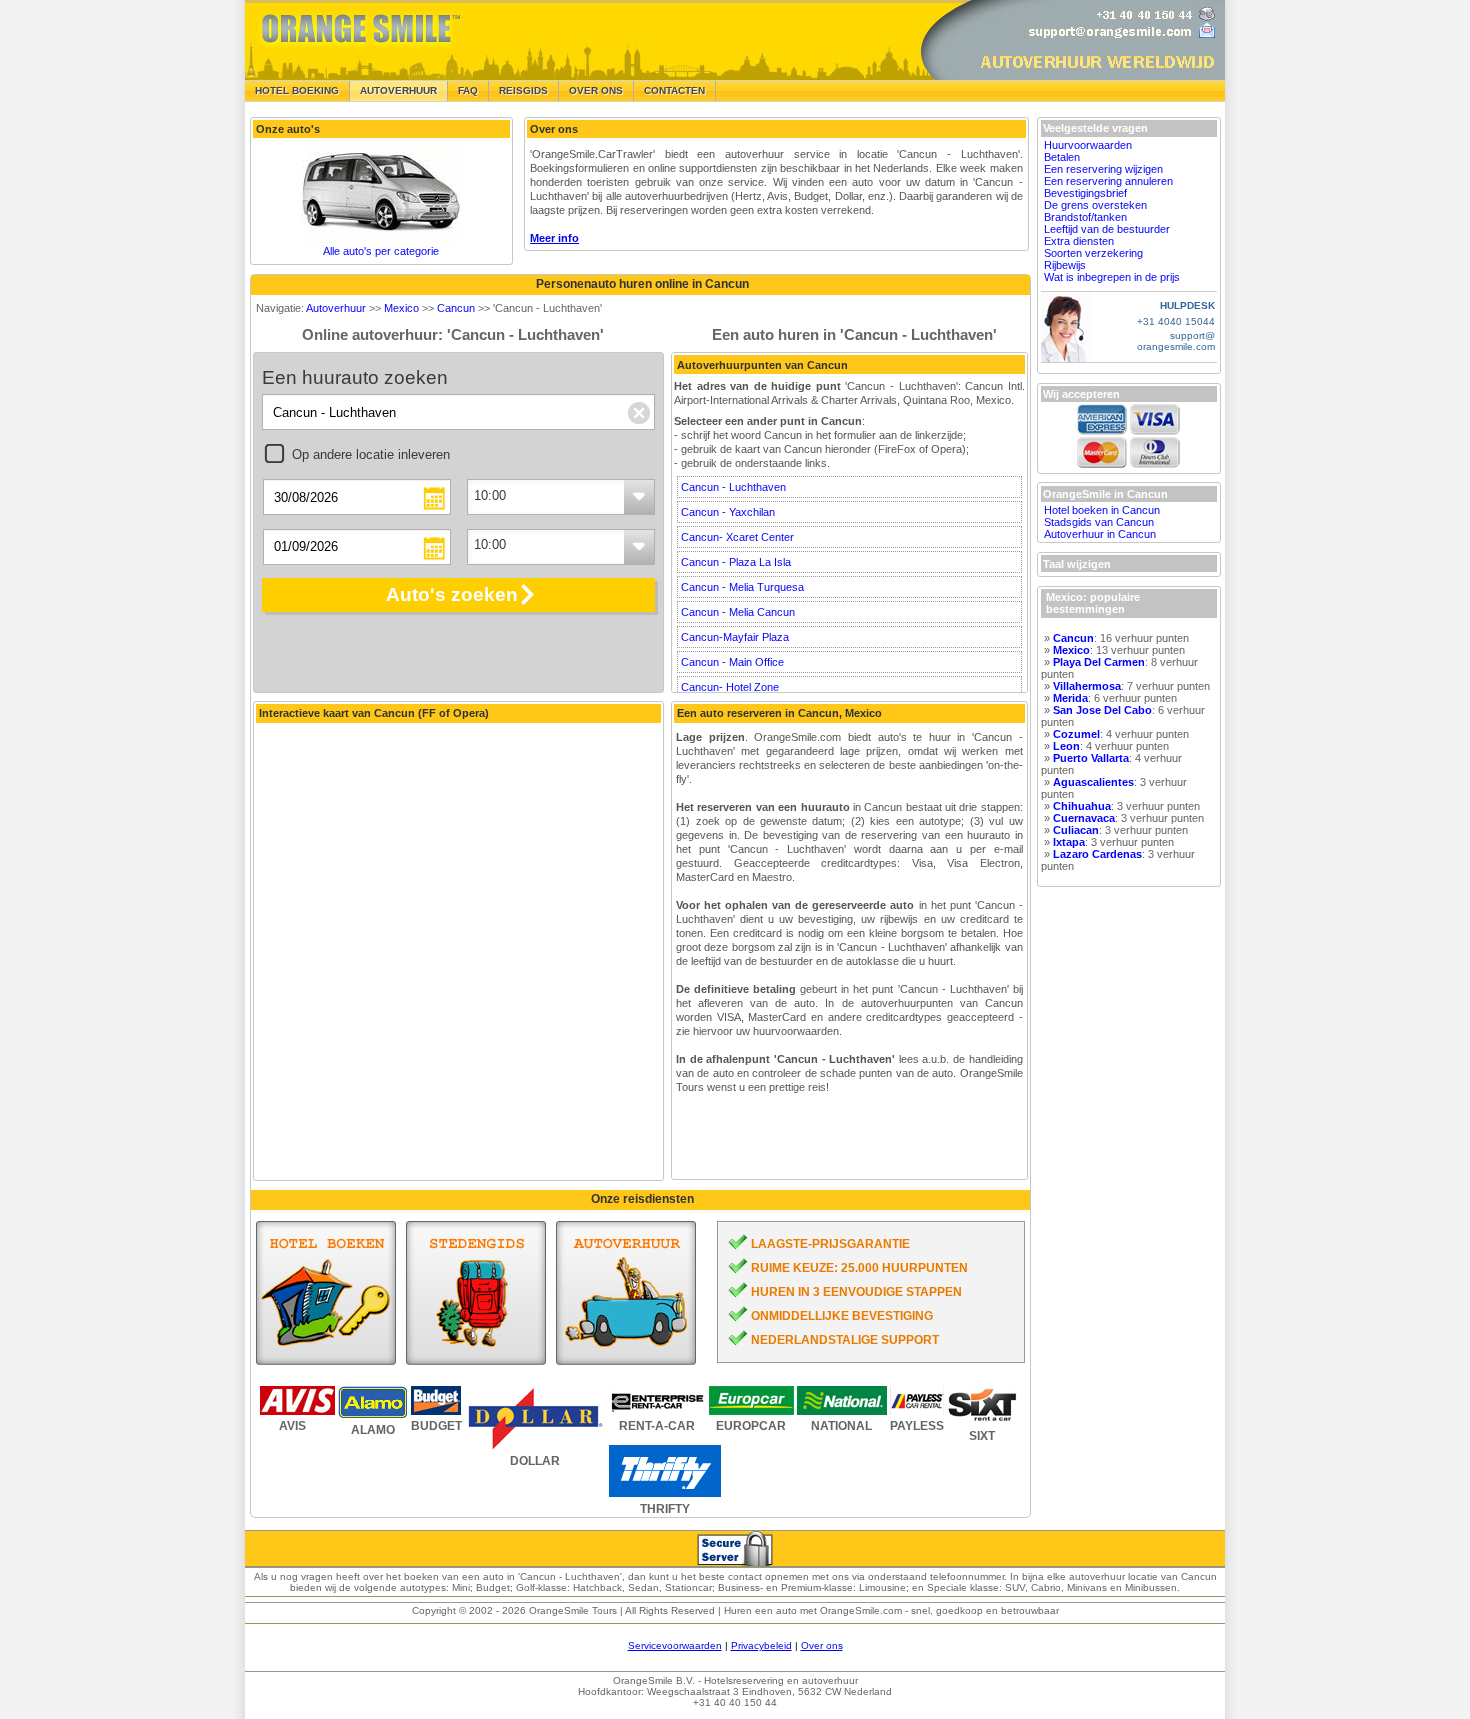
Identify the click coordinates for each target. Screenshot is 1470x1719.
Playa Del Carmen (1099, 662)
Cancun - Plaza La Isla (736, 562)
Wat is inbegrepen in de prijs (1112, 277)
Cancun (456, 308)
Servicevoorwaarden (675, 1645)
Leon (1066, 746)
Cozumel (1076, 734)
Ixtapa (1069, 842)
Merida (1070, 698)
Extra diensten (1079, 241)
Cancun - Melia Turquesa (742, 587)
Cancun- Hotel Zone (730, 687)
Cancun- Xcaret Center (737, 537)
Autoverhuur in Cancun (1100, 534)
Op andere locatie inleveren (371, 454)
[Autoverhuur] (626, 1293)
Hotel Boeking (297, 90)
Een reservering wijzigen (1103, 169)
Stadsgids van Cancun (1099, 522)
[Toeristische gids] (476, 1293)
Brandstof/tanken (1085, 217)
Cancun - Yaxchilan (728, 512)
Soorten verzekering (1093, 253)
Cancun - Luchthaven (733, 487)
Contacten (674, 90)
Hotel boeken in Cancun (1102, 510)
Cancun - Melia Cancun (738, 612)
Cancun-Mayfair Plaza (735, 637)
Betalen (1062, 157)
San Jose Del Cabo (1102, 710)
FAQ (468, 90)
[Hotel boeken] (326, 1293)
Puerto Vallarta (1091, 758)
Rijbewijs (1065, 265)
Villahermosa (1087, 686)
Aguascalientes (1093, 782)
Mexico (401, 308)
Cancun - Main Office (732, 662)
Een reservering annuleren (1108, 181)
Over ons (822, 1645)
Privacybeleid (761, 1645)
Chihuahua (1082, 806)
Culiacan (1076, 830)
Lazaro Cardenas (1097, 854)
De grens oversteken (1095, 205)
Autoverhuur (336, 308)
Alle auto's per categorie (381, 251)
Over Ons (596, 90)
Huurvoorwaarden (1088, 145)
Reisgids (523, 90)
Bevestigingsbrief (1085, 193)
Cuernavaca (1084, 818)
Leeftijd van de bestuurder (1107, 229)
